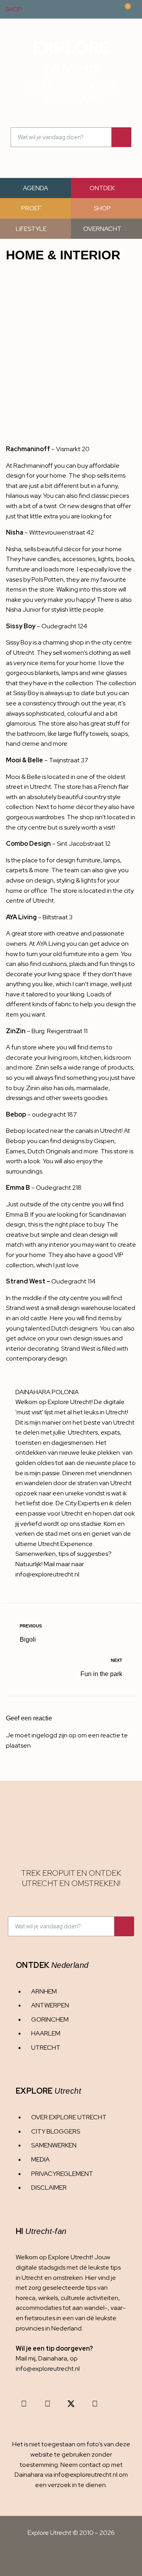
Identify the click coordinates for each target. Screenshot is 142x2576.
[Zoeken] (121, 137)
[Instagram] (24, 2404)
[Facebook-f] (47, 2404)
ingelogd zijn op (54, 1735)
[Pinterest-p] (95, 2404)
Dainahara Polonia (47, 1392)
